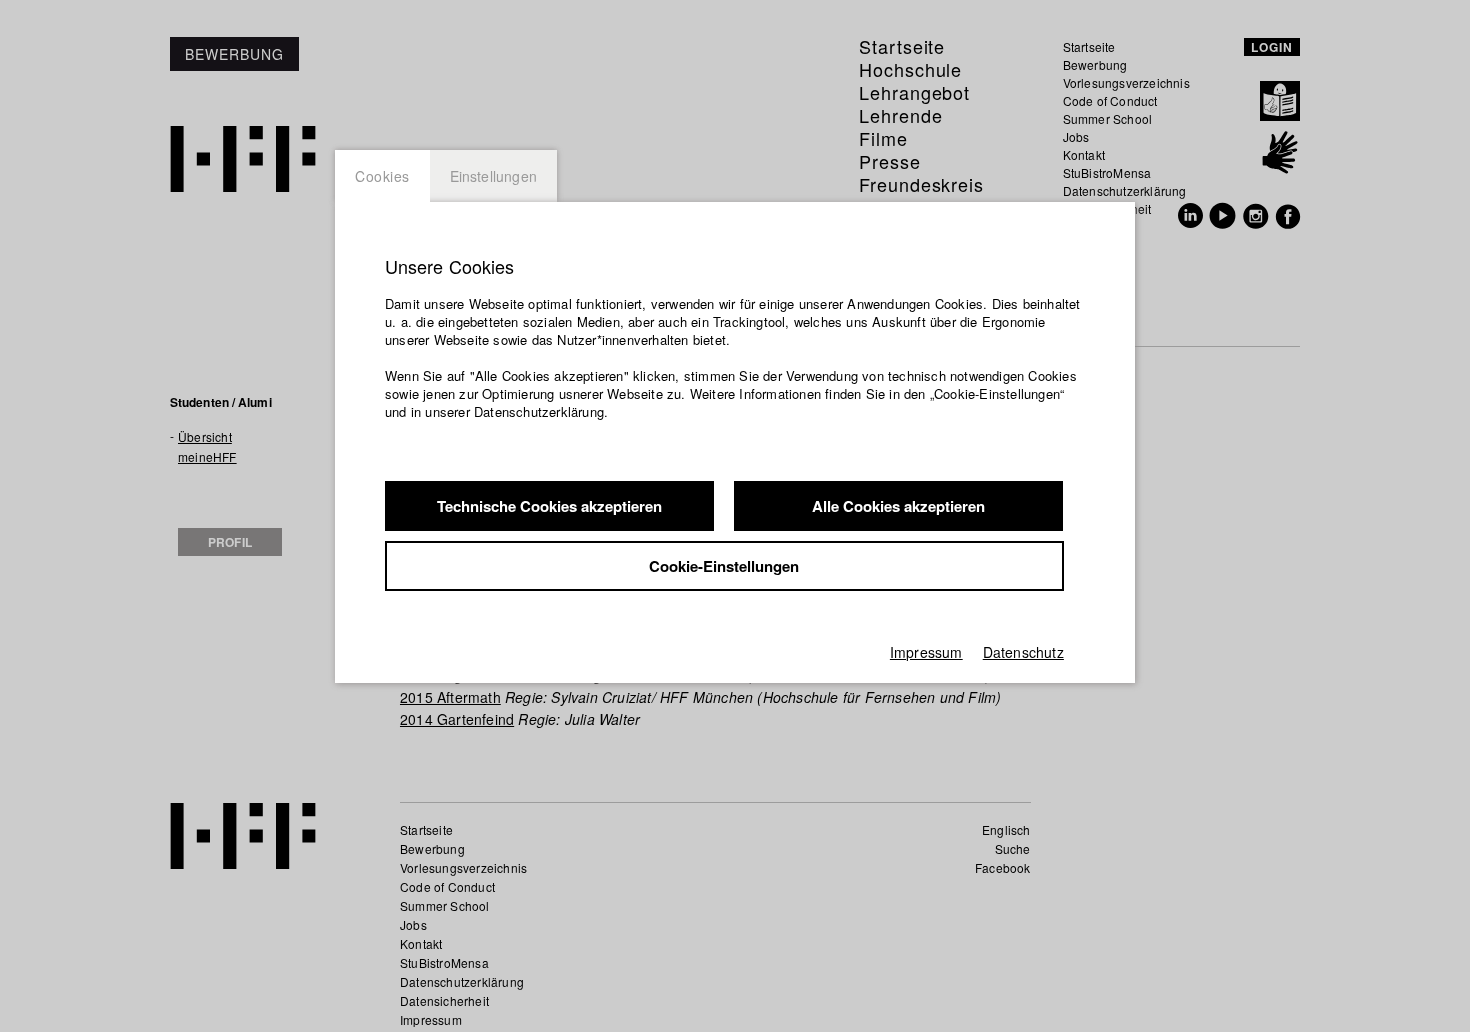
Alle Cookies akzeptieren (898, 506)
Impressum (926, 652)
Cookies (382, 176)
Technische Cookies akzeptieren (549, 506)
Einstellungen (494, 176)
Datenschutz (1023, 652)
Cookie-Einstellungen (724, 566)
